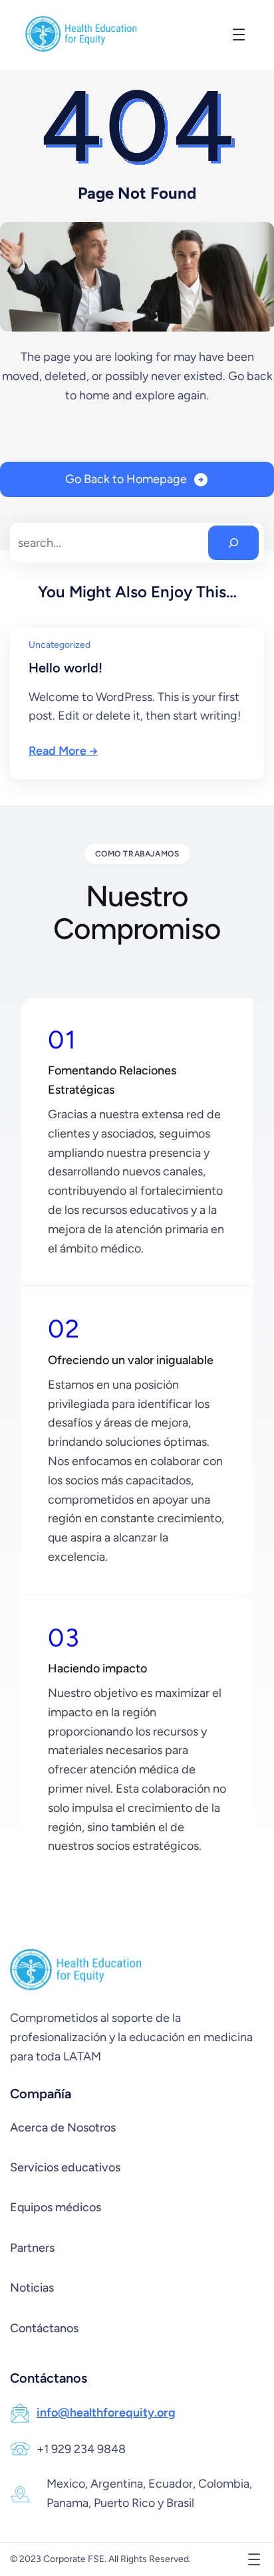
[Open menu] (239, 35)
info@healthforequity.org (106, 2413)
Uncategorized (60, 645)
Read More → (63, 751)
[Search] (233, 543)
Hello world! (66, 668)
